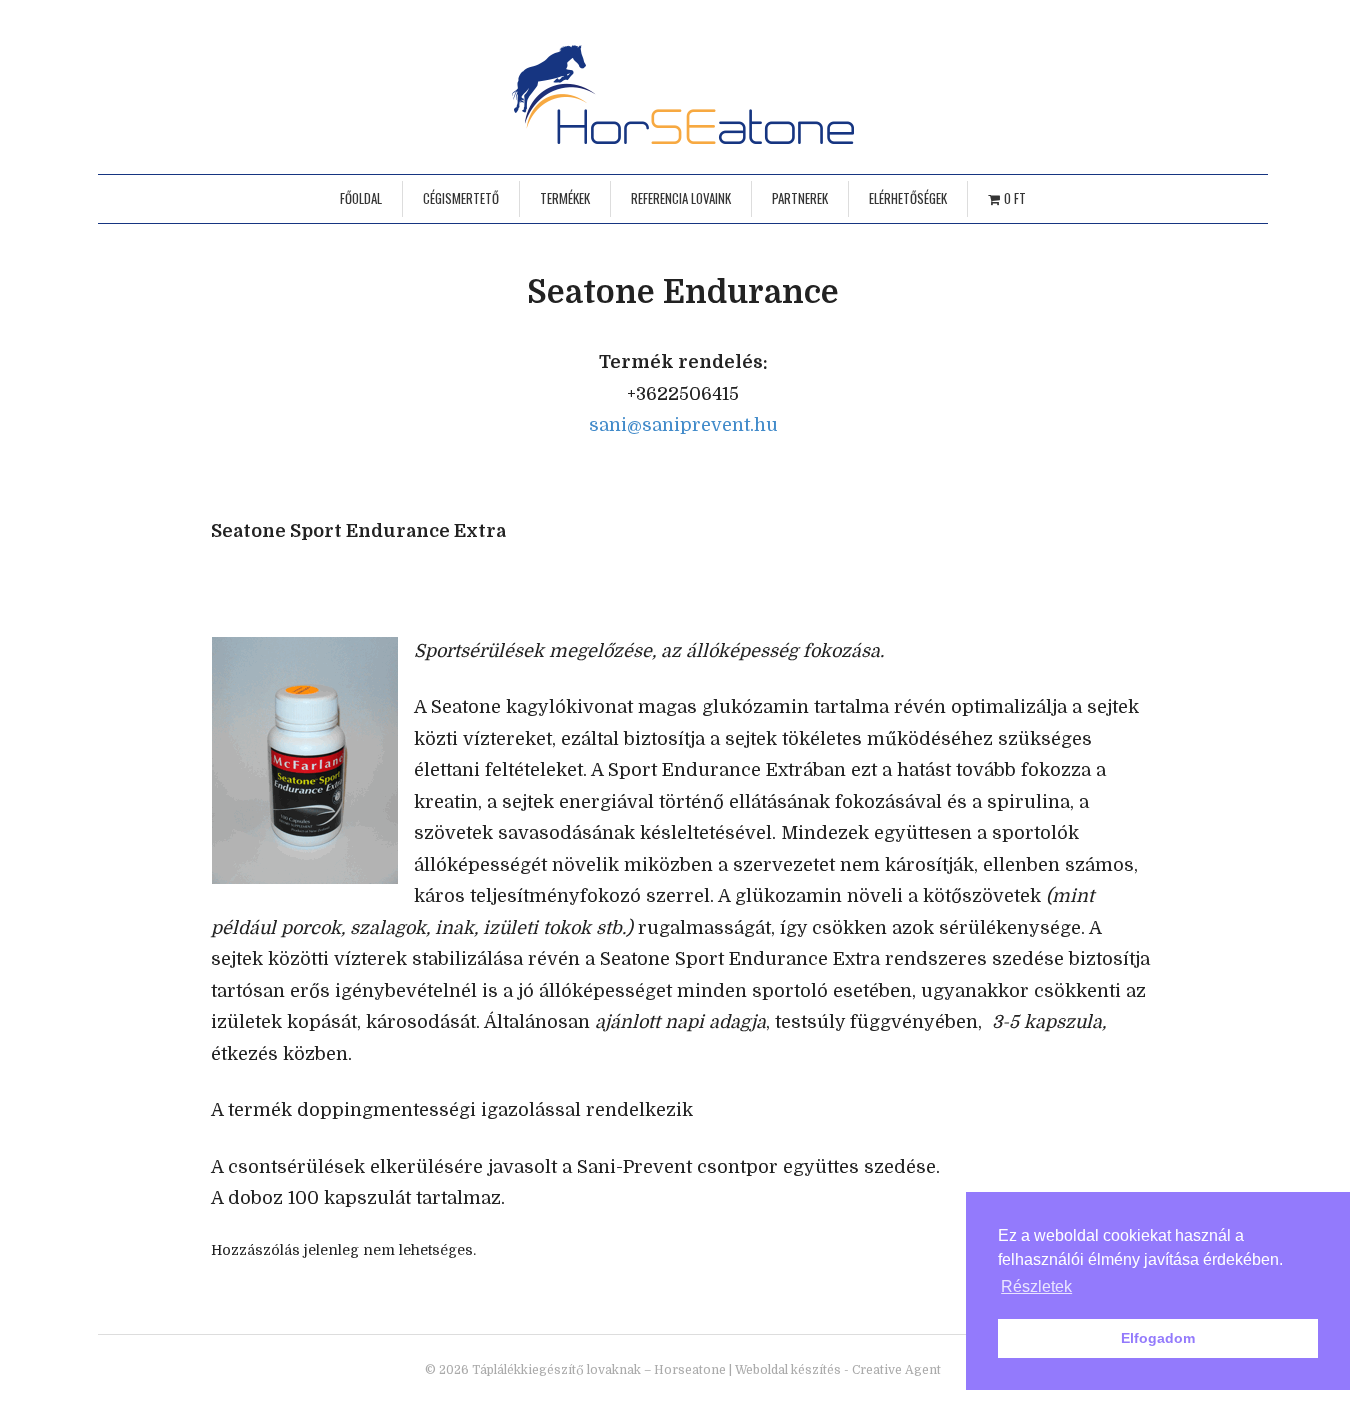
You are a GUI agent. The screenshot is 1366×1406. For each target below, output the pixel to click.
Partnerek (800, 198)
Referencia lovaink (681, 198)
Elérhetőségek (908, 198)
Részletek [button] (1036, 1286)
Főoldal (361, 198)
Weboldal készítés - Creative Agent (838, 1370)
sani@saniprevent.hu (683, 425)
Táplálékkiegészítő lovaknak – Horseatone (599, 1370)
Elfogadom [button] (1158, 1338)
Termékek (565, 198)
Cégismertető (461, 198)
